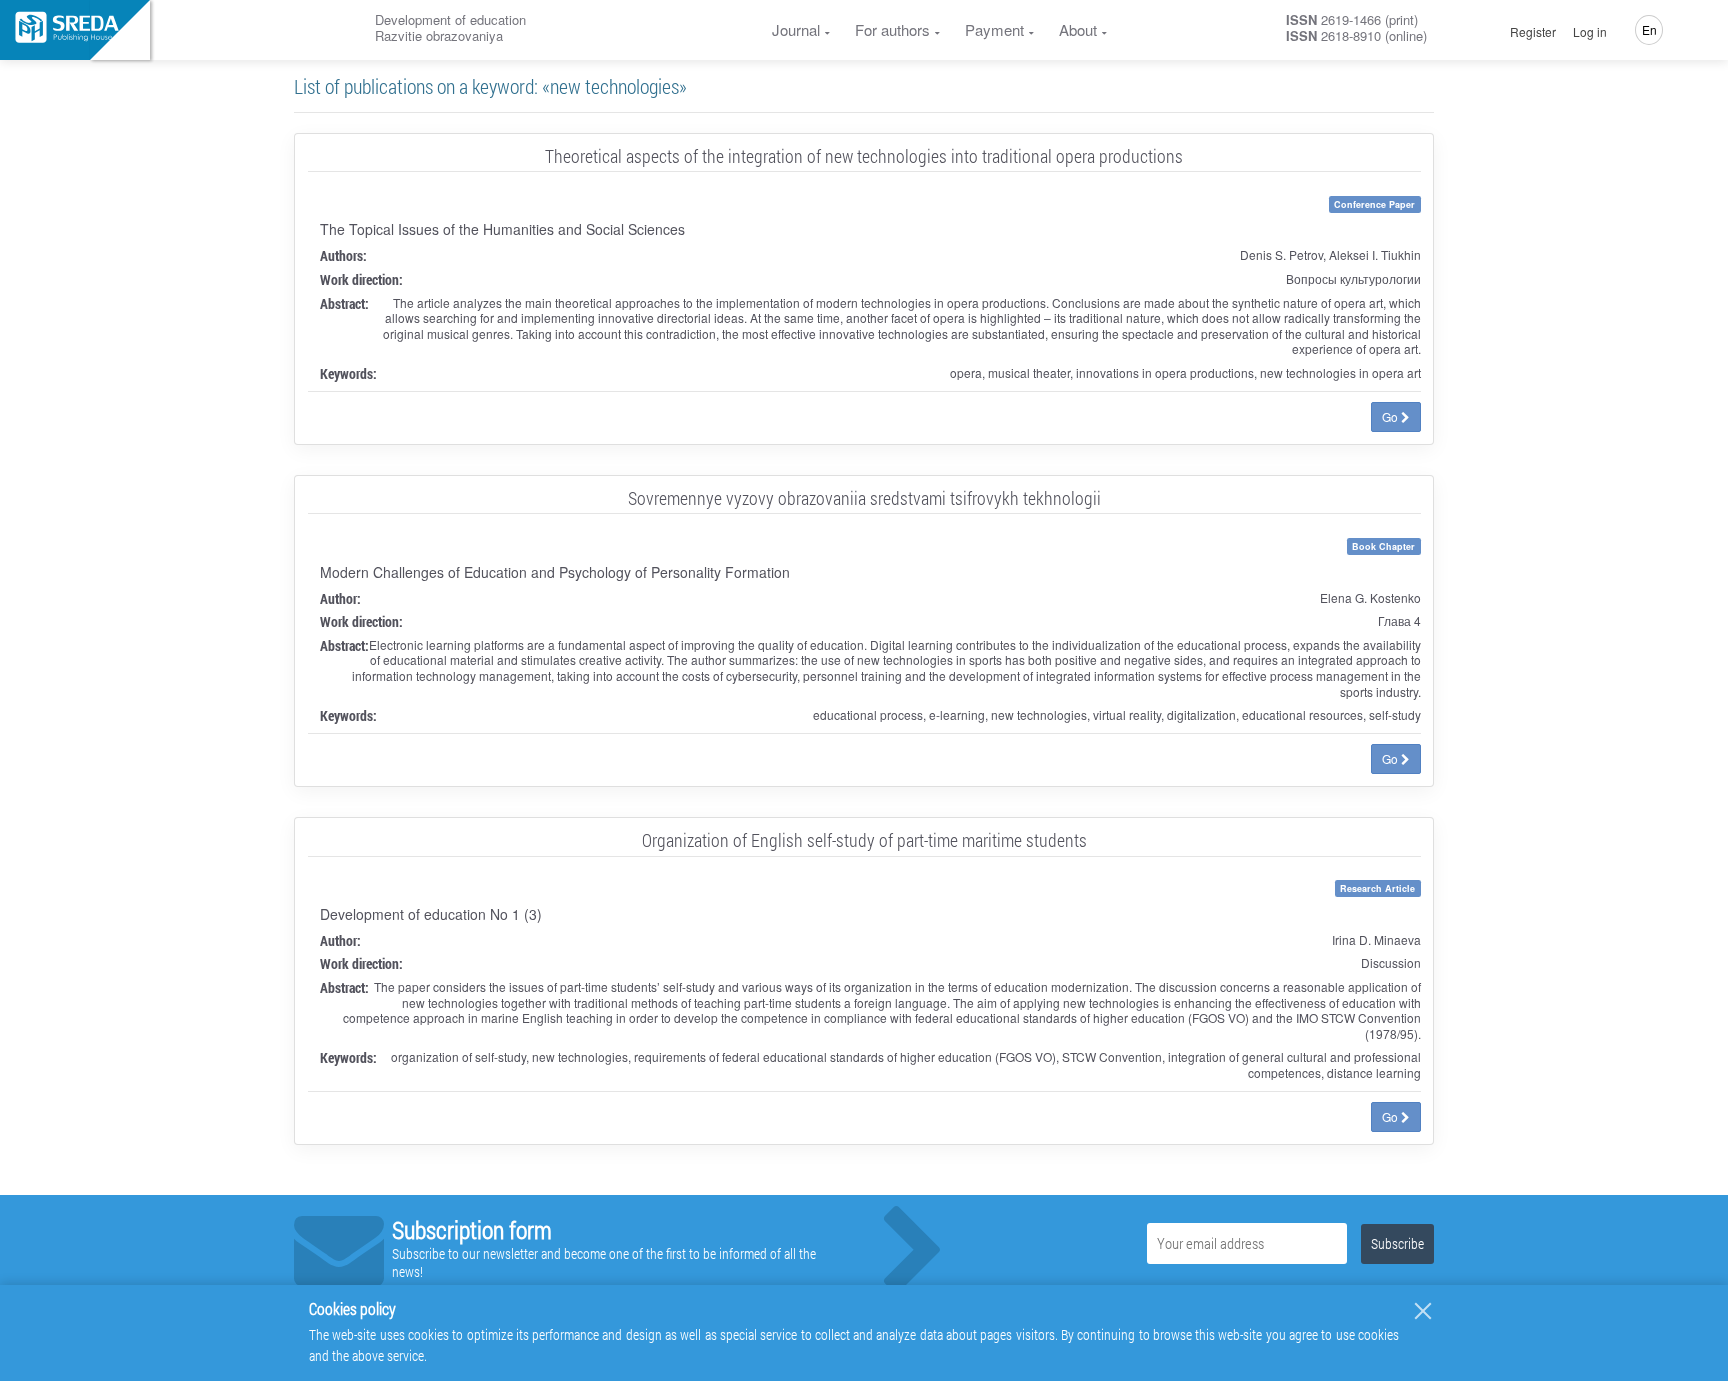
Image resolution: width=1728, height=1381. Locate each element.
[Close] (1423, 1311)
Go (1391, 416)
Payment (994, 29)
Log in (1590, 32)
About (1078, 29)
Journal (796, 29)
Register (1533, 32)
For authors (892, 29)
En (1649, 29)
